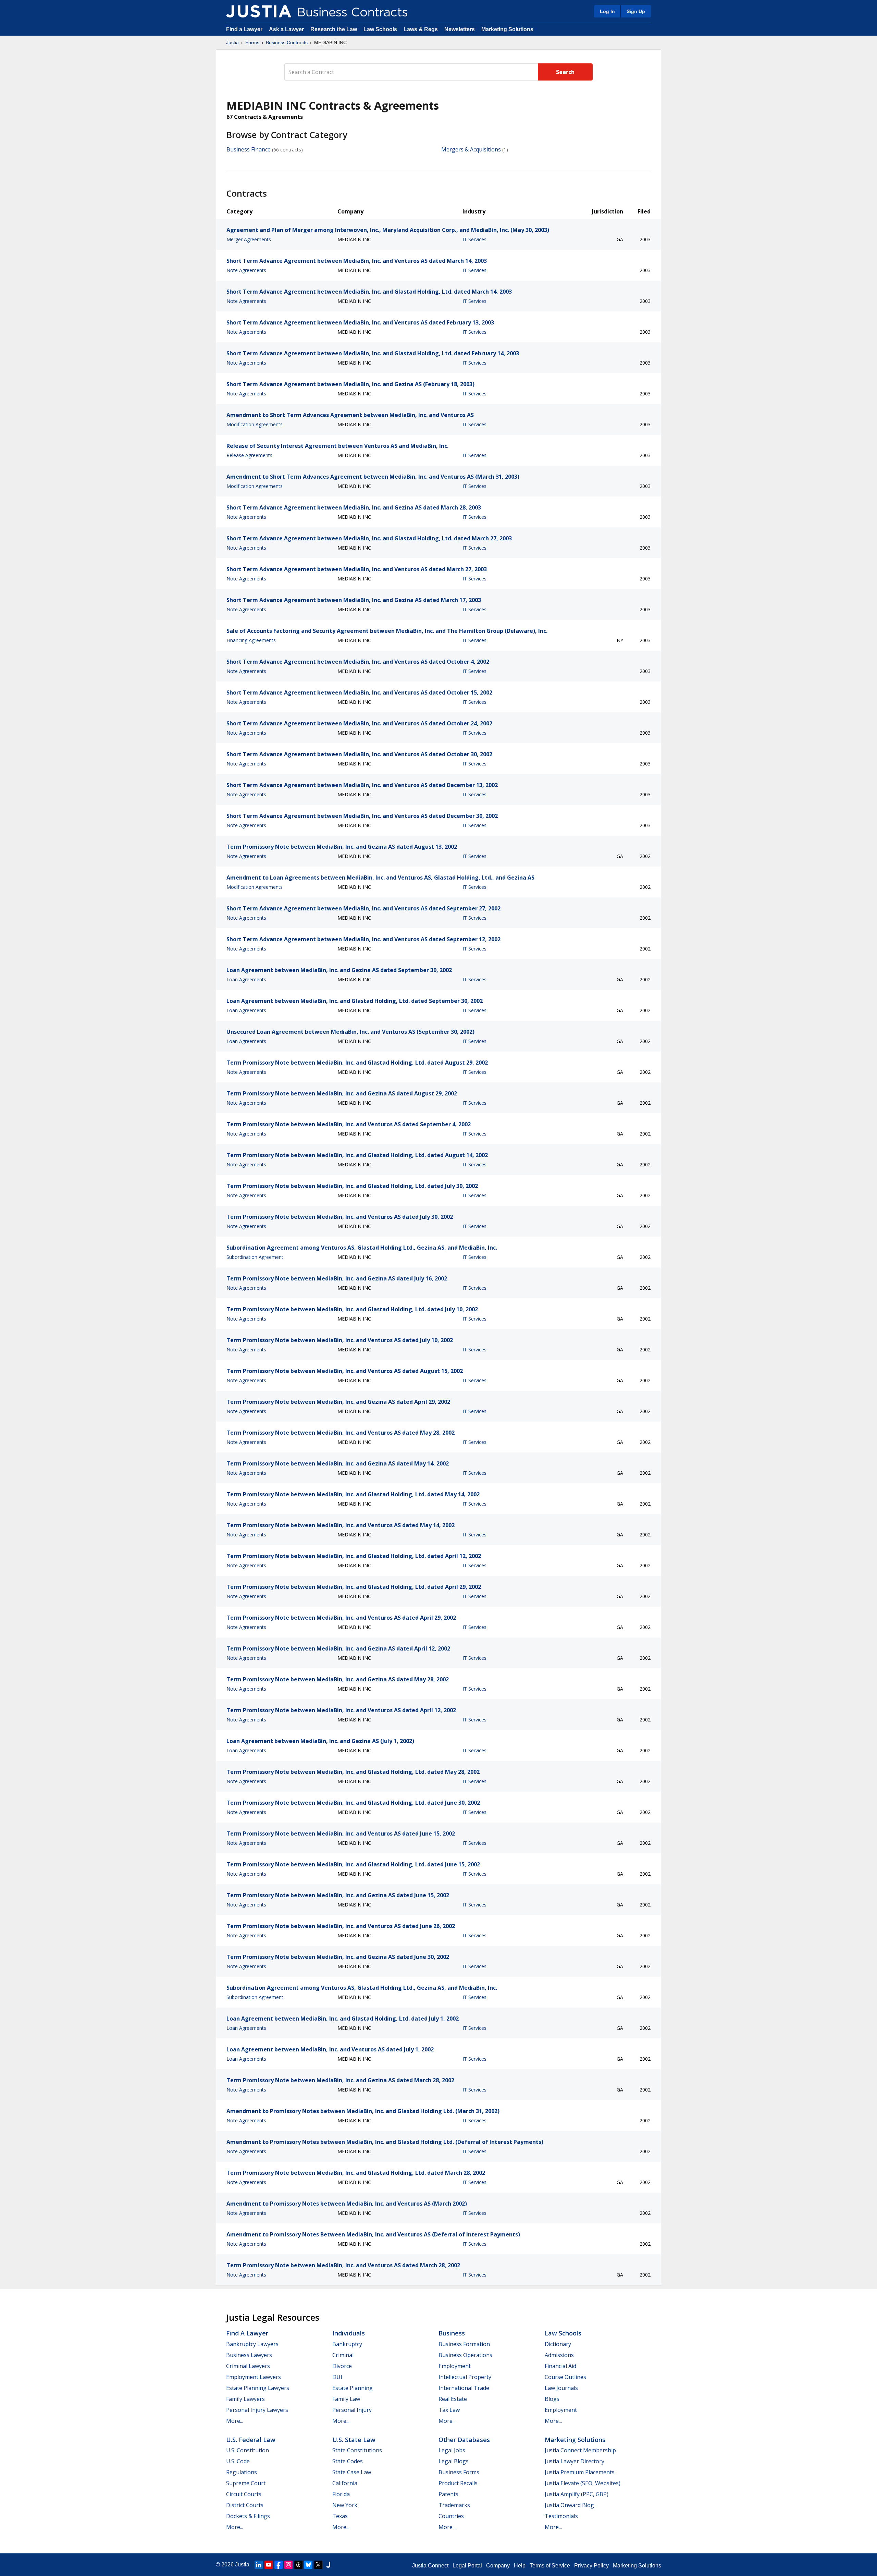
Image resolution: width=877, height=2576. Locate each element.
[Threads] (298, 2565)
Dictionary (558, 2344)
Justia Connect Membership (580, 2450)
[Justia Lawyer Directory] (328, 2565)
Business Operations (465, 2355)
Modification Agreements (255, 424)
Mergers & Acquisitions (471, 149)
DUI (337, 2377)
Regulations (242, 2472)
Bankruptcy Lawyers (252, 2344)
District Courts (245, 2505)
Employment (455, 2366)
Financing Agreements (251, 640)
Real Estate (453, 2399)
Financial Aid (560, 2366)
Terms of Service (550, 2566)
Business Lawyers (249, 2355)
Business (452, 2333)
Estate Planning (353, 2388)
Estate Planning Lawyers (258, 2388)
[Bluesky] (308, 2565)
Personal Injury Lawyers (257, 2410)
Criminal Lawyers (248, 2366)
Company (498, 2566)
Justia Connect (430, 2566)
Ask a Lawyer (287, 29)
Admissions (559, 2355)
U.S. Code (238, 2461)
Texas (340, 2516)
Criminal (343, 2355)
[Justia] (259, 11)
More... (235, 2421)
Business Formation (464, 2344)
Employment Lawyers (254, 2377)
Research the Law (334, 29)
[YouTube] (269, 2565)
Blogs (552, 2399)
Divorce (342, 2366)
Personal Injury (352, 2410)
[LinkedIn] (259, 2565)
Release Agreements (249, 455)
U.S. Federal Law (251, 2440)
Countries (451, 2516)
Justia (232, 42)
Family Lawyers (245, 2399)
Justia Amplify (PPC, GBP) (577, 2494)
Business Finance (249, 149)
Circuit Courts (244, 2494)
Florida (341, 2494)
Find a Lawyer (244, 29)
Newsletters (460, 29)
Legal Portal (467, 2566)
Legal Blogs (454, 2461)
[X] (318, 2565)
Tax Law (449, 2410)
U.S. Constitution (248, 2450)
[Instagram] (288, 2565)
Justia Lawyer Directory (575, 2461)
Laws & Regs (421, 29)
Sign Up (636, 11)
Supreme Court (246, 2483)
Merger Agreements (249, 239)
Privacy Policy (591, 2566)
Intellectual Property (465, 2377)
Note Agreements (246, 270)
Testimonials (561, 2516)
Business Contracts (287, 42)
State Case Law (352, 2472)
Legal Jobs (452, 2450)
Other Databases (464, 2440)
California (345, 2483)
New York (345, 2505)
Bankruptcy (347, 2344)
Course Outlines (565, 2377)
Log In (607, 11)
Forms (252, 42)
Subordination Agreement (255, 1257)
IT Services (474, 239)
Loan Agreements (246, 979)
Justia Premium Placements (580, 2472)
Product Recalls (458, 2483)
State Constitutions (357, 2450)
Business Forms (459, 2472)
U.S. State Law (354, 2440)
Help (520, 2566)
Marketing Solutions (507, 29)
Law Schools (380, 29)
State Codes (348, 2461)
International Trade (464, 2388)
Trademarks (454, 2505)
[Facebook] (279, 2565)
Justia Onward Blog (569, 2505)
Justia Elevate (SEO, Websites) (583, 2483)
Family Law (346, 2399)
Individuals (349, 2333)
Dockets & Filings (248, 2516)
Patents (448, 2494)
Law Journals (561, 2388)
